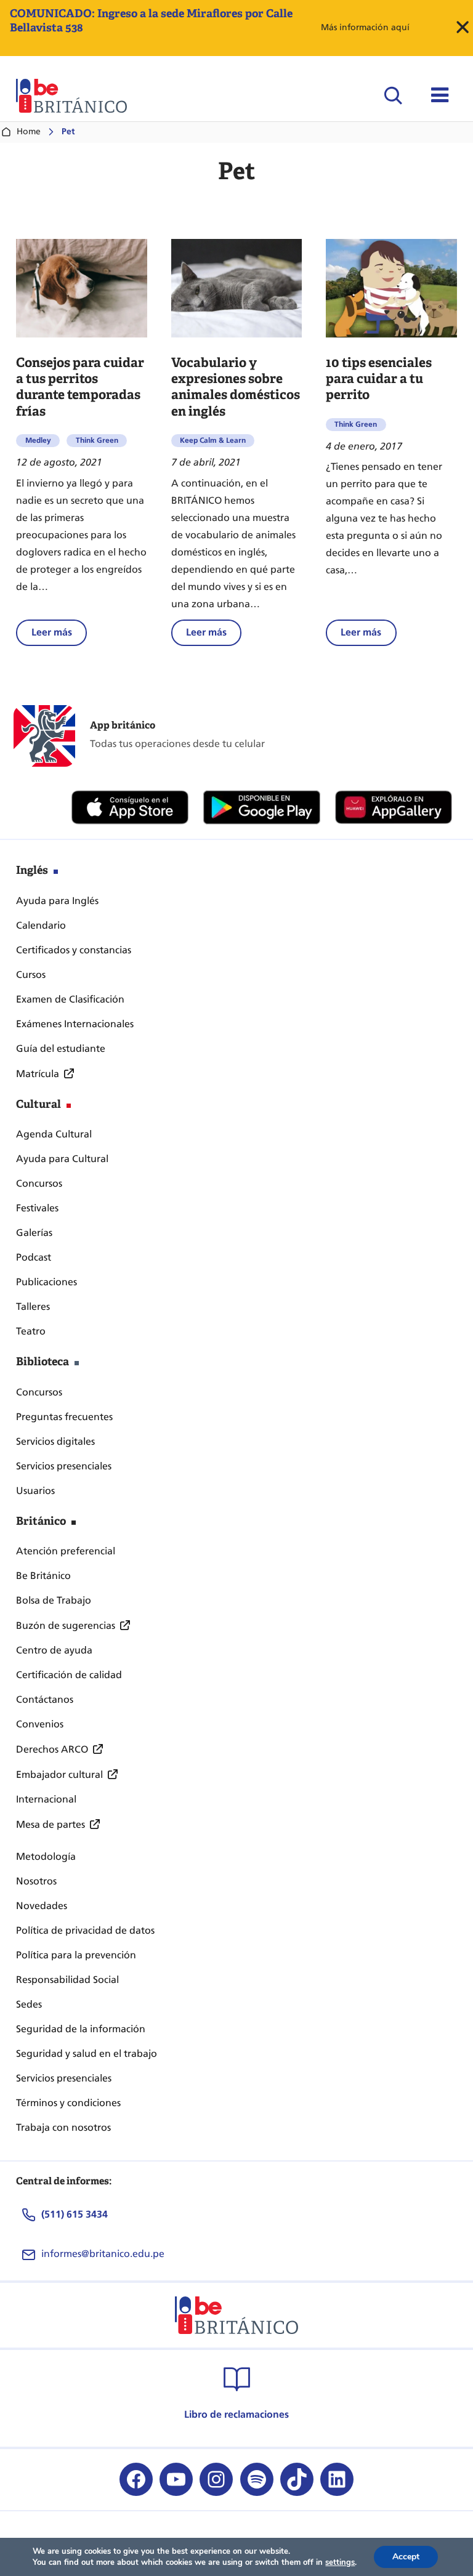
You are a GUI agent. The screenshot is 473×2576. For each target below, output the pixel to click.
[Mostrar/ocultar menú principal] (440, 95)
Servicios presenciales (64, 1466)
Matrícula (38, 1074)
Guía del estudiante (61, 1048)
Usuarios (35, 1491)
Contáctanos (45, 1699)
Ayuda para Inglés (57, 901)
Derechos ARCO (52, 1749)
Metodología (46, 1856)
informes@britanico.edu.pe (103, 2254)
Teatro (31, 1331)
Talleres (33, 1306)
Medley (38, 440)
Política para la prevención (76, 1955)
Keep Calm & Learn (213, 440)
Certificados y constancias (74, 950)
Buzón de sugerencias (66, 1625)
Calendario (41, 925)
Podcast (34, 1257)
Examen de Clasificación (70, 999)
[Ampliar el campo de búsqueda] (393, 95)
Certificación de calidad (69, 1675)
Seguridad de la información (81, 2029)
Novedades (42, 1906)
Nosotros (36, 1881)
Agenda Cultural (54, 1134)
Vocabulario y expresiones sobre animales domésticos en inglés (236, 387)
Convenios (40, 1724)
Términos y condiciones (68, 2103)
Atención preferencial (66, 1551)
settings (340, 2562)
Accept (406, 2557)
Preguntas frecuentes (64, 1417)
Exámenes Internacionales (75, 1024)
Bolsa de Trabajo (54, 1600)
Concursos (39, 1183)
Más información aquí (365, 27)
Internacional (46, 1799)
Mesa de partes (51, 1824)
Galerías (34, 1233)
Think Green (97, 440)
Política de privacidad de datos (85, 1930)
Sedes (29, 2004)
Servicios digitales (55, 1441)
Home (29, 131)
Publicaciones (46, 1282)
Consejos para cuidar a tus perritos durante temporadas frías (80, 387)
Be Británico (43, 1576)
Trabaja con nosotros (63, 2127)
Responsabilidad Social (67, 1980)
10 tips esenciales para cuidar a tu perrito (379, 379)
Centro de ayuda (54, 1650)
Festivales (37, 1208)
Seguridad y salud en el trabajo (87, 2053)
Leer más (59, 636)
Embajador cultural (59, 1775)
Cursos (31, 975)
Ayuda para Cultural (62, 1159)
